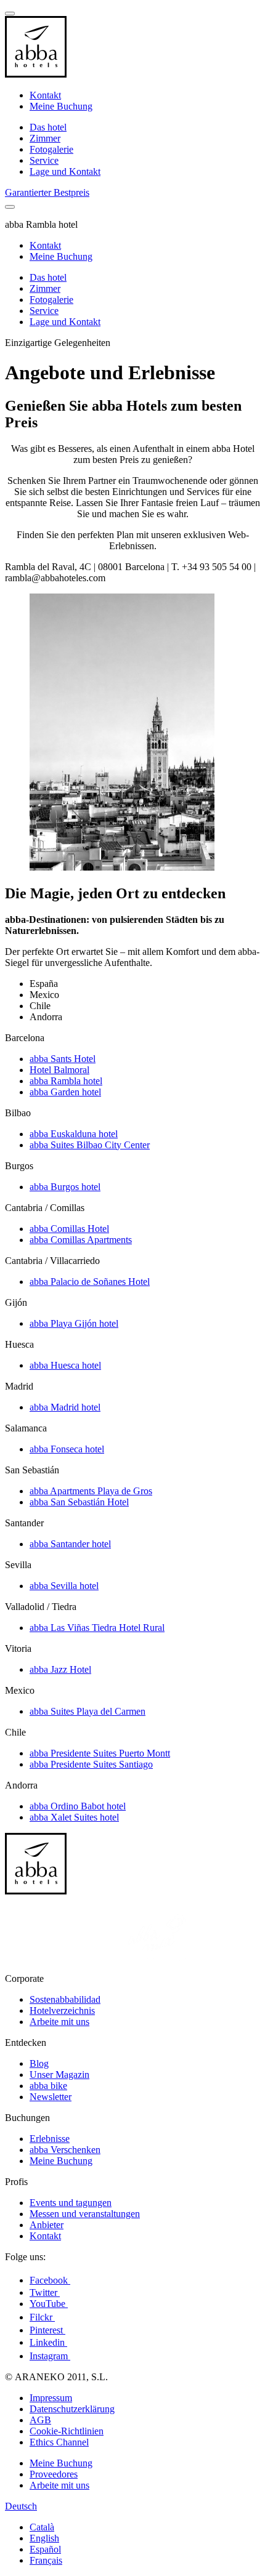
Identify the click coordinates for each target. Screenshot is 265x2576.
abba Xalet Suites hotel (74, 1817)
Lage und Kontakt (65, 171)
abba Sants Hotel (63, 1059)
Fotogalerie (51, 149)
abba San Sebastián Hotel (79, 1502)
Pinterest (47, 2330)
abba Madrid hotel (65, 1407)
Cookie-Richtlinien (67, 2431)
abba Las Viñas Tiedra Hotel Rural (97, 1628)
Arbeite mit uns (59, 2022)
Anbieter (47, 2225)
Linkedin (48, 2342)
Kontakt (45, 95)
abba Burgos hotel (65, 1187)
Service (44, 160)
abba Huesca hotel (65, 1365)
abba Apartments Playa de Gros (91, 1491)
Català (42, 2527)
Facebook (50, 2280)
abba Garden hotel (65, 1092)
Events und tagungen (71, 2203)
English (44, 2538)
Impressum (51, 2398)
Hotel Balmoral (59, 1070)
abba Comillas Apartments (81, 1240)
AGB (40, 2420)
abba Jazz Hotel (60, 1669)
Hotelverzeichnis (62, 2010)
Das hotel (48, 127)
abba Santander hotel (70, 1544)
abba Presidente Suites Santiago (91, 1764)
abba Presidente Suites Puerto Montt (100, 1753)
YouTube (49, 2304)
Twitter (45, 2292)
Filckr (42, 2317)
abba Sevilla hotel (64, 1586)
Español (45, 2549)
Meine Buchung (61, 106)
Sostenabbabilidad (65, 1999)
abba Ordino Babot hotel (78, 1806)
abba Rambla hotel (66, 1081)
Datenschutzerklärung (72, 2409)
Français (46, 2560)
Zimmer (45, 138)
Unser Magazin (59, 2075)
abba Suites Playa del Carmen (88, 1711)
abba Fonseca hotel (67, 1449)
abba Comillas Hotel (69, 1229)
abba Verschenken (65, 2150)
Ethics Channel (59, 2442)
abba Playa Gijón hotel (74, 1323)
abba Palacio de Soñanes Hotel (90, 1282)
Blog (39, 2063)
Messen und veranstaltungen (85, 2214)
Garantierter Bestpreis (47, 192)
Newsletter (51, 2097)
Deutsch (21, 2506)
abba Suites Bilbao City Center (90, 1145)
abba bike (48, 2086)
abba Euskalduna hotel (74, 1134)
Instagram (50, 2356)
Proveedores (54, 2474)
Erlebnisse (50, 2139)
